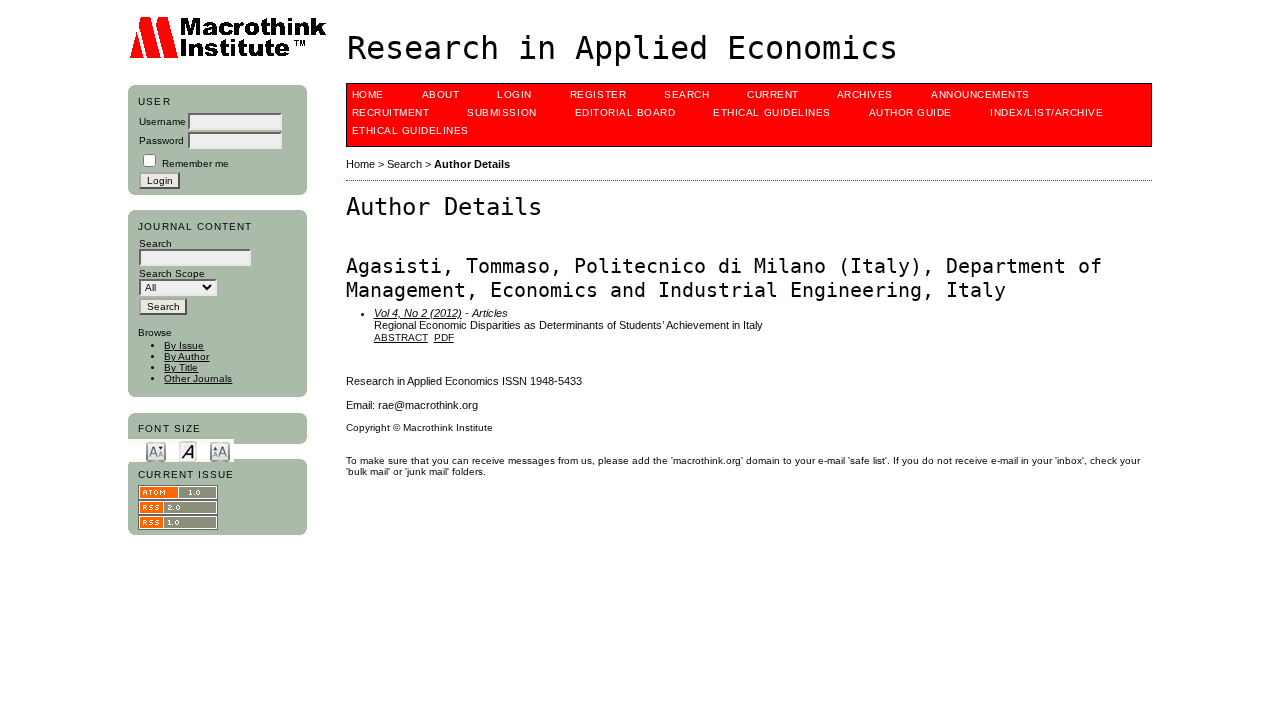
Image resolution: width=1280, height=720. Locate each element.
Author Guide (910, 112)
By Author (186, 356)
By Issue (184, 345)
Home (368, 94)
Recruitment (391, 112)
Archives (865, 94)
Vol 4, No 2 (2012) (418, 313)
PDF (444, 337)
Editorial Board (625, 112)
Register (598, 94)
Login (514, 94)
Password (161, 140)
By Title (181, 367)
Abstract (401, 337)
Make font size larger (220, 450)
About (441, 94)
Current (773, 94)
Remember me (195, 163)
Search (686, 94)
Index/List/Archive (1046, 112)
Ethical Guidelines (771, 112)
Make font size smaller (156, 450)
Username (162, 121)
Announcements (980, 94)
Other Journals (198, 378)
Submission (501, 112)
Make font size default (188, 450)
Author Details (472, 164)
